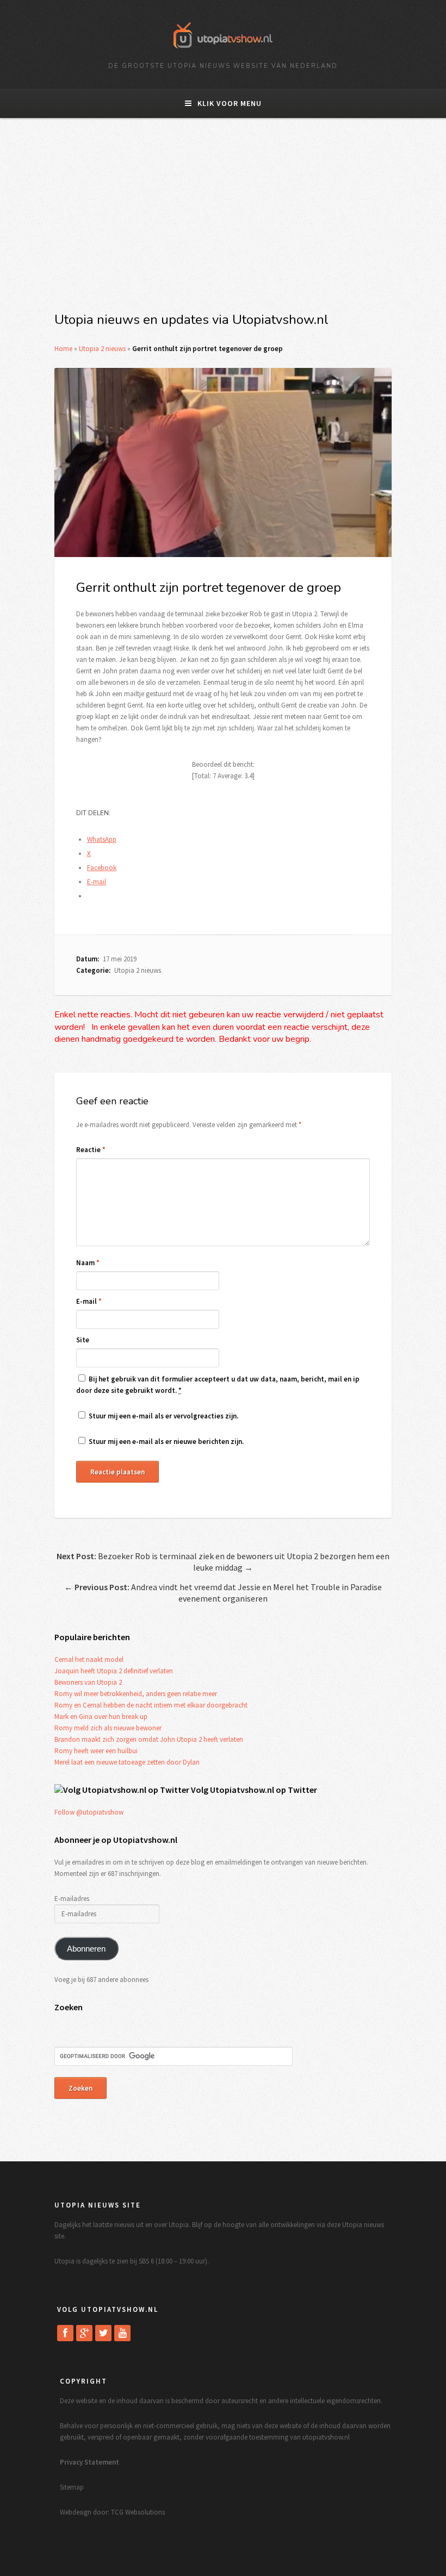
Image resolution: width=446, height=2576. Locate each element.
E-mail (89, 1301)
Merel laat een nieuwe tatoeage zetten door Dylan (127, 1762)
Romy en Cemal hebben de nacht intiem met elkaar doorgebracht (151, 1705)
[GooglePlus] (84, 2333)
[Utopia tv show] (223, 52)
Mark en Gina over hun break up (101, 1717)
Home (63, 349)
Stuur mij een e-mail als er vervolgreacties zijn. (163, 1416)
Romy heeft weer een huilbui (96, 1751)
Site (83, 1340)
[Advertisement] (223, 221)
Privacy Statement (89, 2462)
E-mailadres (72, 1899)
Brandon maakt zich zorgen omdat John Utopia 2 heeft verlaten (149, 1739)
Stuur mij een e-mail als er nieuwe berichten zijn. (166, 1442)
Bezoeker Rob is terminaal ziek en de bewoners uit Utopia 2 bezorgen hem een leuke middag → (223, 1562)
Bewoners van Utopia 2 (88, 1682)
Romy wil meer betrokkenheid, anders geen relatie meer (136, 1694)
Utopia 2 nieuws (102, 349)
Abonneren (86, 1949)
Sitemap (72, 2487)
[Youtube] (122, 2333)
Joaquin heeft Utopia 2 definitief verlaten (114, 1671)
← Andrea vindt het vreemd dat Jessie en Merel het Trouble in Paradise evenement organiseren (223, 1593)
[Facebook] (65, 2333)
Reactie (91, 1150)
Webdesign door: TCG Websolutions (112, 2512)
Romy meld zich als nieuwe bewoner (108, 1728)
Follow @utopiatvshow (89, 1812)
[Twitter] (103, 2333)
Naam (88, 1263)
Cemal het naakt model (89, 1659)
